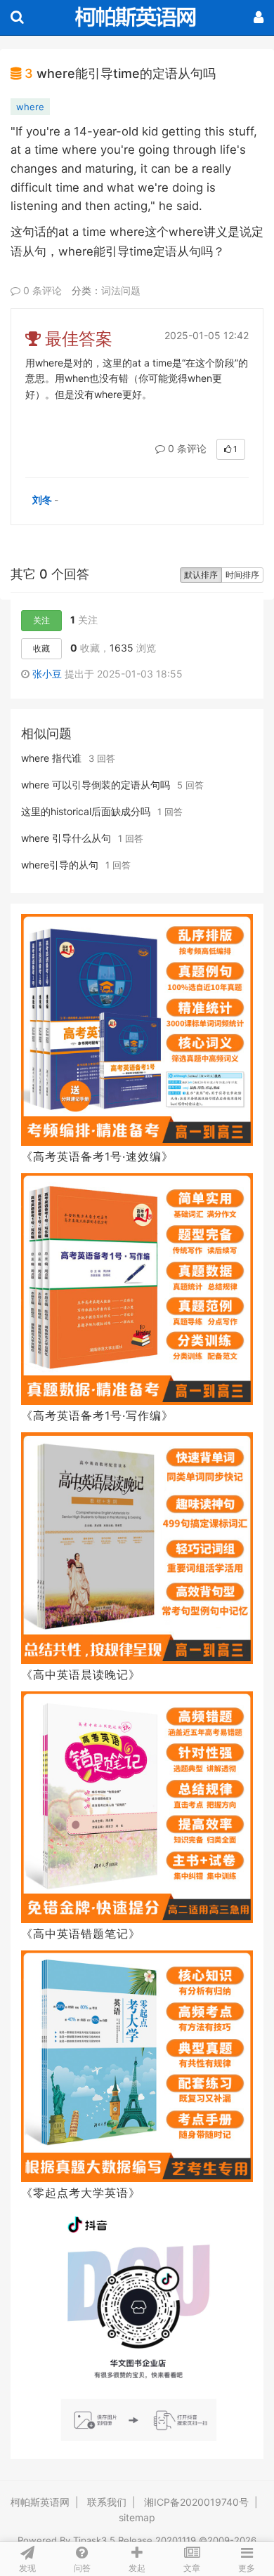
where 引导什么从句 (66, 838)
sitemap (137, 2517)
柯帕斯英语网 (40, 2502)
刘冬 (42, 500)
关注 (41, 620)
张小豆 (48, 674)
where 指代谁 (51, 758)
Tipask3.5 (94, 2540)
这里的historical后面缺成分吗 (86, 811)
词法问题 (121, 290)
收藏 (41, 648)
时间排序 (242, 575)
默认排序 (201, 575)
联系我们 (107, 2502)
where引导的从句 (60, 865)
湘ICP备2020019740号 (196, 2502)
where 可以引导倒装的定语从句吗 (96, 785)
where (30, 107)
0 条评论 (41, 290)
